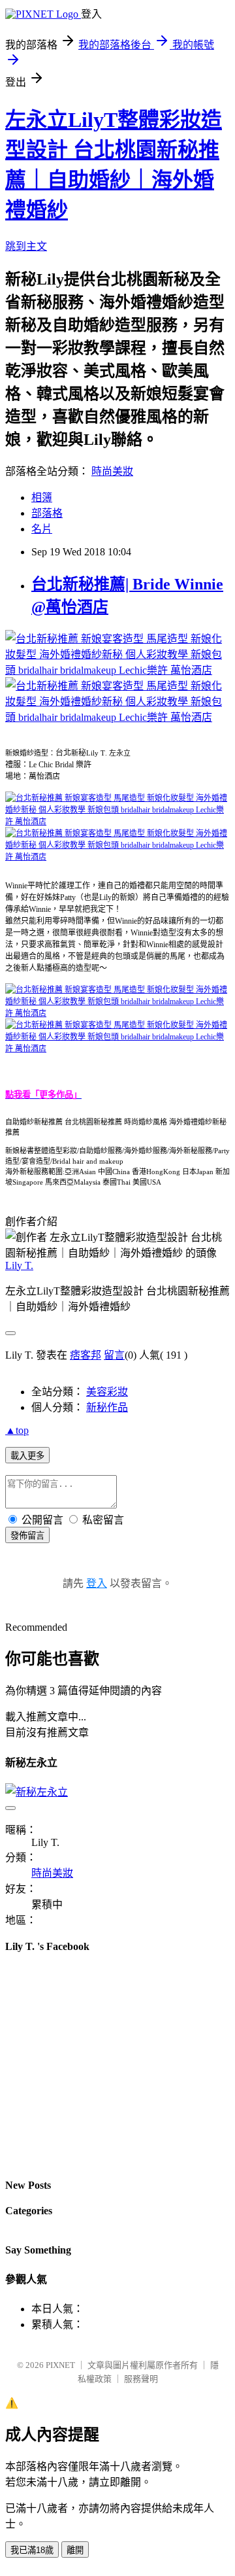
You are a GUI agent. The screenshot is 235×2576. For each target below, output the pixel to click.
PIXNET (60, 2365)
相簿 (42, 497)
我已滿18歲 (32, 2550)
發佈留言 (27, 1536)
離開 (75, 2550)
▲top (17, 1430)
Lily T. (19, 1265)
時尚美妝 (112, 471)
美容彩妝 (107, 1392)
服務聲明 (141, 2379)
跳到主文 (26, 246)
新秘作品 (107, 1407)
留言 (114, 1355)
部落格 (47, 513)
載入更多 (27, 1456)
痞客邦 (86, 1355)
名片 (42, 529)
